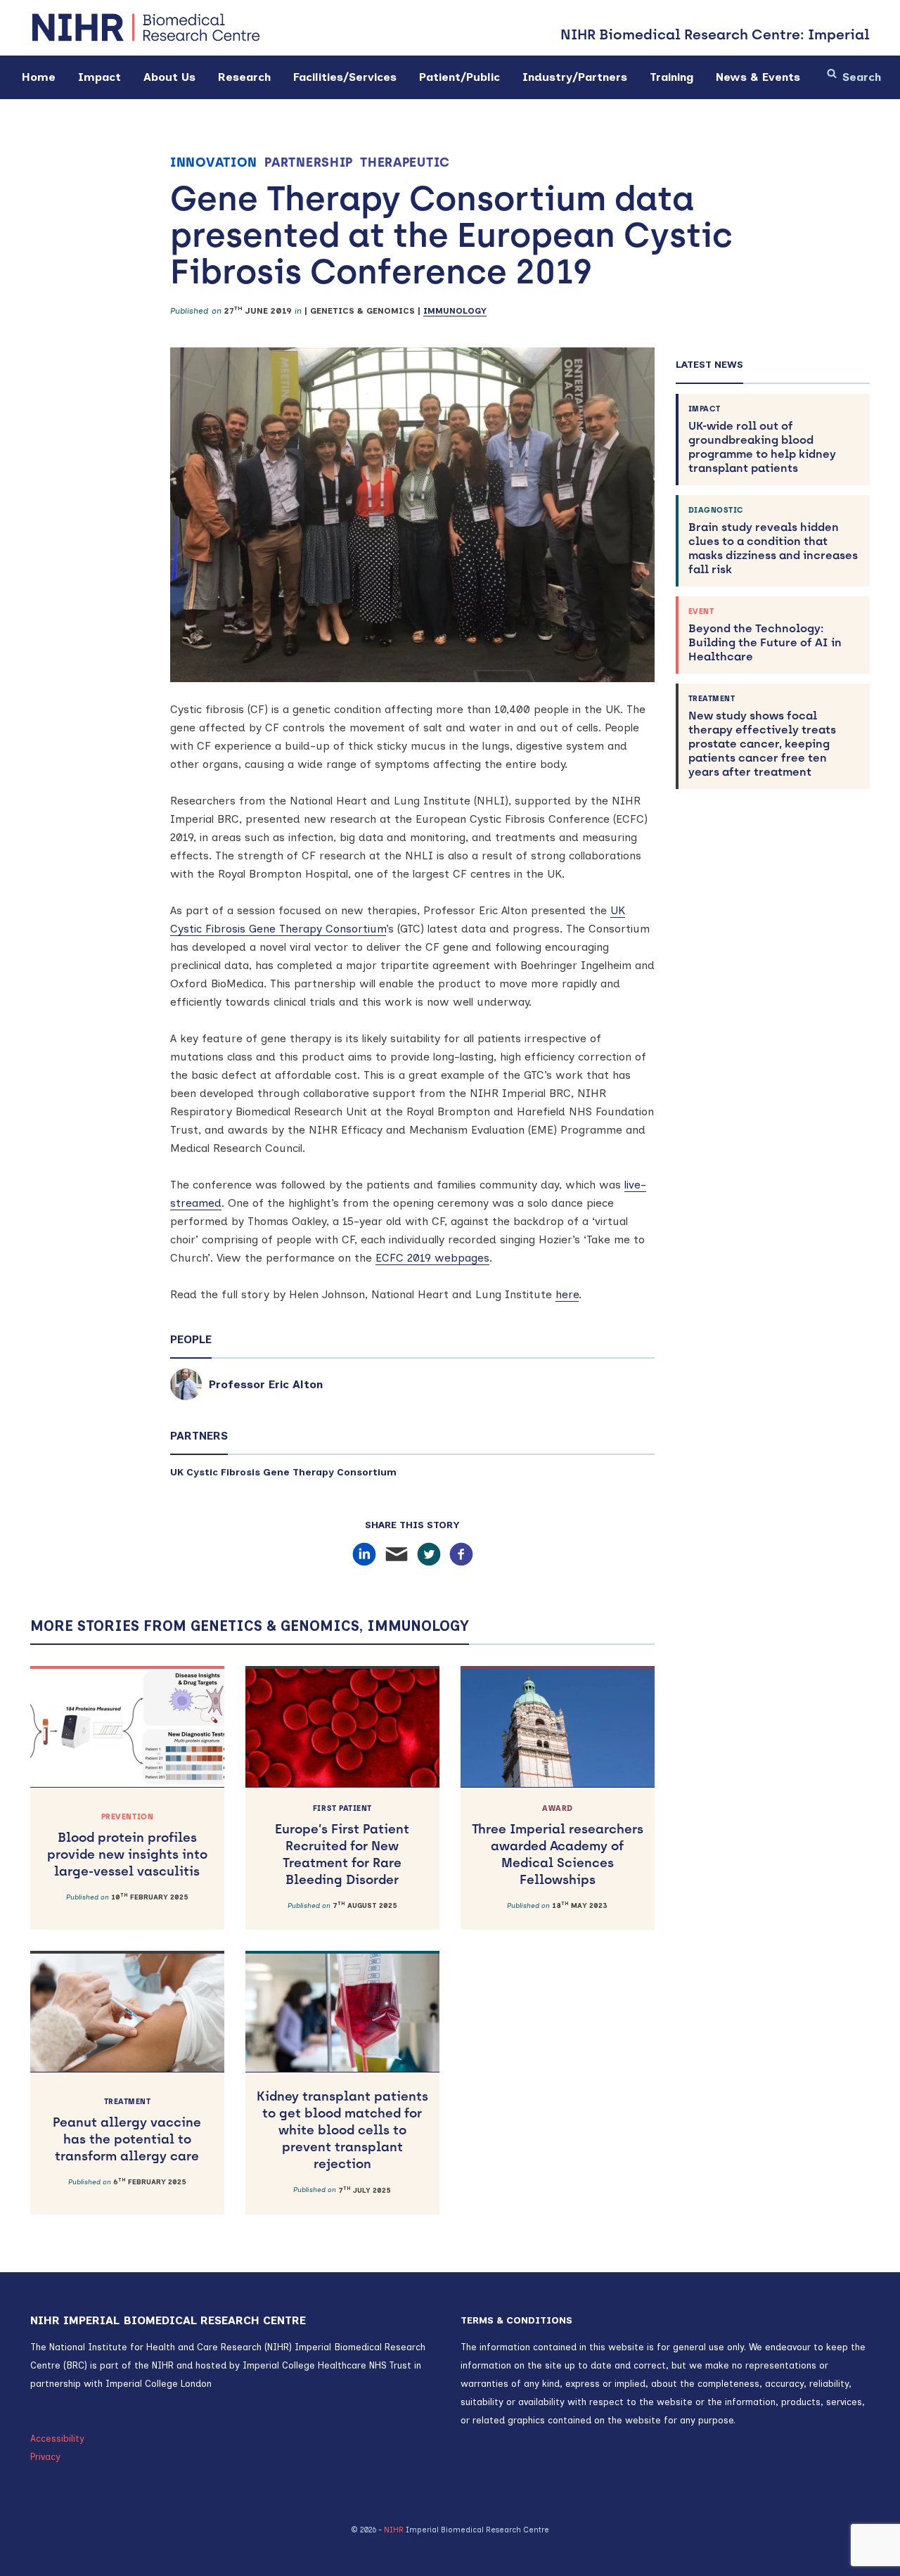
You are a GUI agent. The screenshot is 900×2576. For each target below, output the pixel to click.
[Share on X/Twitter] (429, 1555)
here (567, 1294)
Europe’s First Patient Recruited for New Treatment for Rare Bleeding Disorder (342, 1846)
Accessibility (57, 2439)
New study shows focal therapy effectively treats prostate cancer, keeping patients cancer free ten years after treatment (762, 736)
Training (671, 77)
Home (39, 77)
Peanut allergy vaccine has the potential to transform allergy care (127, 2130)
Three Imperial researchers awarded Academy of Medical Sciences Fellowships (558, 1846)
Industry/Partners (575, 77)
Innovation (214, 162)
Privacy (45, 2457)
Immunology (455, 311)
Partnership (309, 162)
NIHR (394, 2530)
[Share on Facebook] (461, 1555)
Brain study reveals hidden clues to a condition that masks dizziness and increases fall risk (773, 541)
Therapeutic (405, 162)
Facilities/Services (345, 77)
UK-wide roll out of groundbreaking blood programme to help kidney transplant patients (762, 440)
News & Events (758, 77)
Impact (99, 77)
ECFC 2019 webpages (432, 1258)
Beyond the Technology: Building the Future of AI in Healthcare (765, 635)
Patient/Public (459, 77)
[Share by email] (397, 1555)
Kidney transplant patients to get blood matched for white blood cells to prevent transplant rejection (342, 2130)
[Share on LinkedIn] (364, 1555)
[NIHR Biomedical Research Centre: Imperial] (146, 28)
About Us (169, 77)
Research (244, 77)
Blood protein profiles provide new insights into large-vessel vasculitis (127, 1846)
